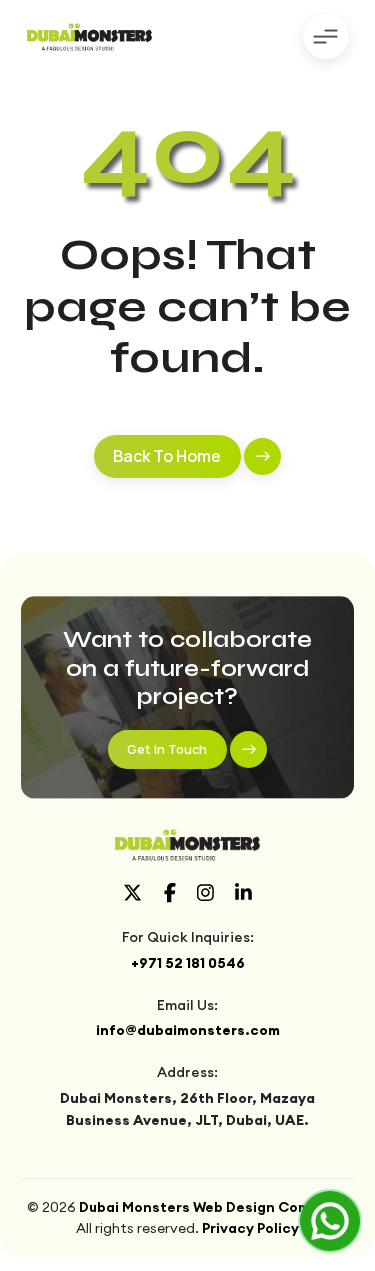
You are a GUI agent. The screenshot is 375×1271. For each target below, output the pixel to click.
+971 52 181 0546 (188, 963)
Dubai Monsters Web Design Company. (213, 1207)
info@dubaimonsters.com (188, 1030)
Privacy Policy (250, 1228)
